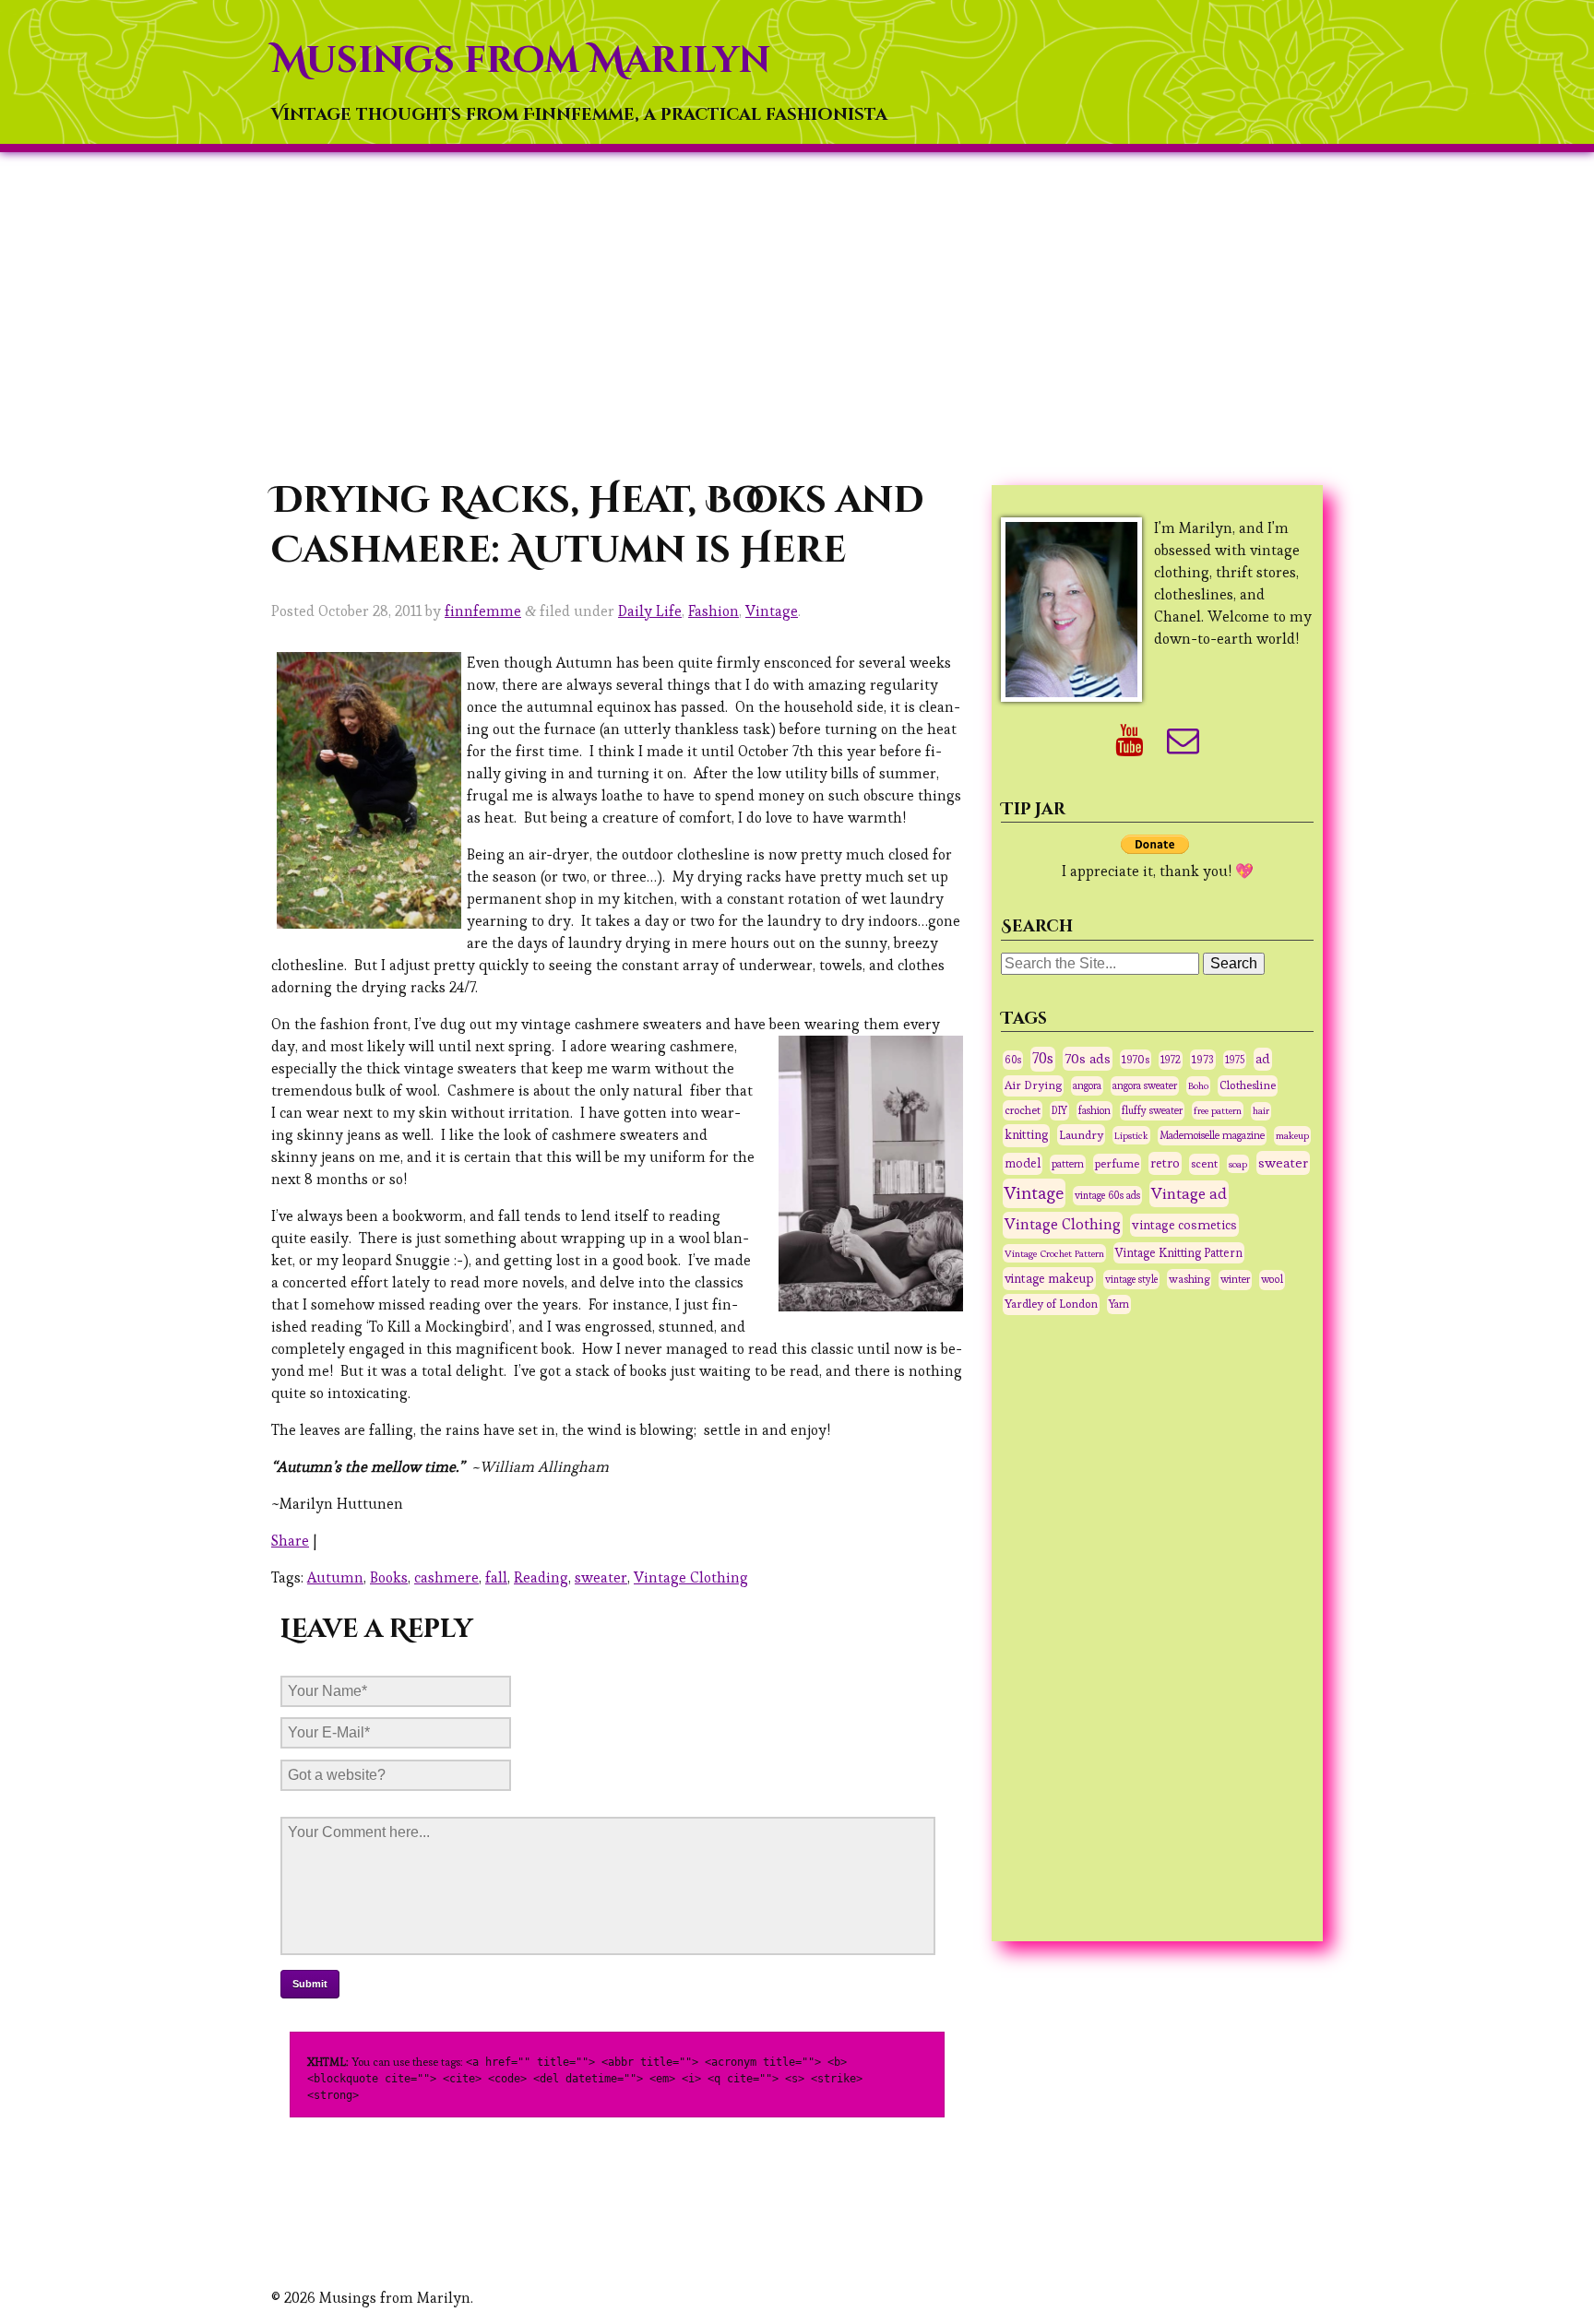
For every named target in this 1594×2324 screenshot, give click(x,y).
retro (1165, 1163)
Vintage (772, 611)
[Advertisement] (797, 314)
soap (1238, 1164)
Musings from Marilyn (521, 61)
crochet (1023, 1110)
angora (1087, 1085)
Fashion (714, 611)
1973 (1203, 1060)
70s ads (1088, 1058)
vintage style (1131, 1279)
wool (1272, 1279)
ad (1263, 1059)
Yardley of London (1051, 1304)
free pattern (1218, 1110)
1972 (1171, 1060)
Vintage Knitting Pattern (1179, 1253)
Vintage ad (1189, 1193)
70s (1043, 1059)
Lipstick (1131, 1135)
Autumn (335, 1577)
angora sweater (1145, 1085)
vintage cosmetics (1184, 1225)
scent (1204, 1164)
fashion (1094, 1110)
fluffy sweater (1152, 1110)
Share (290, 1541)
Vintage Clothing (691, 1577)
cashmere (446, 1577)
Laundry (1081, 1135)
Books (389, 1577)
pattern (1068, 1164)
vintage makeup (1049, 1278)
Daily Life (650, 611)
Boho (1198, 1085)
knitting (1026, 1135)
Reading (541, 1577)
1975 (1235, 1060)
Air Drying (1033, 1085)
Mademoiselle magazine (1212, 1135)
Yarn (1119, 1304)
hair (1261, 1111)
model (1023, 1163)
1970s (1136, 1059)
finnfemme (483, 611)
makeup (1292, 1135)
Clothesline (1248, 1085)
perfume (1117, 1164)
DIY (1059, 1110)
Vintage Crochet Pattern (1054, 1253)
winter (1235, 1279)
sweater (601, 1577)
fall (496, 1577)
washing (1189, 1279)
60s (1013, 1060)
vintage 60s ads (1107, 1195)
